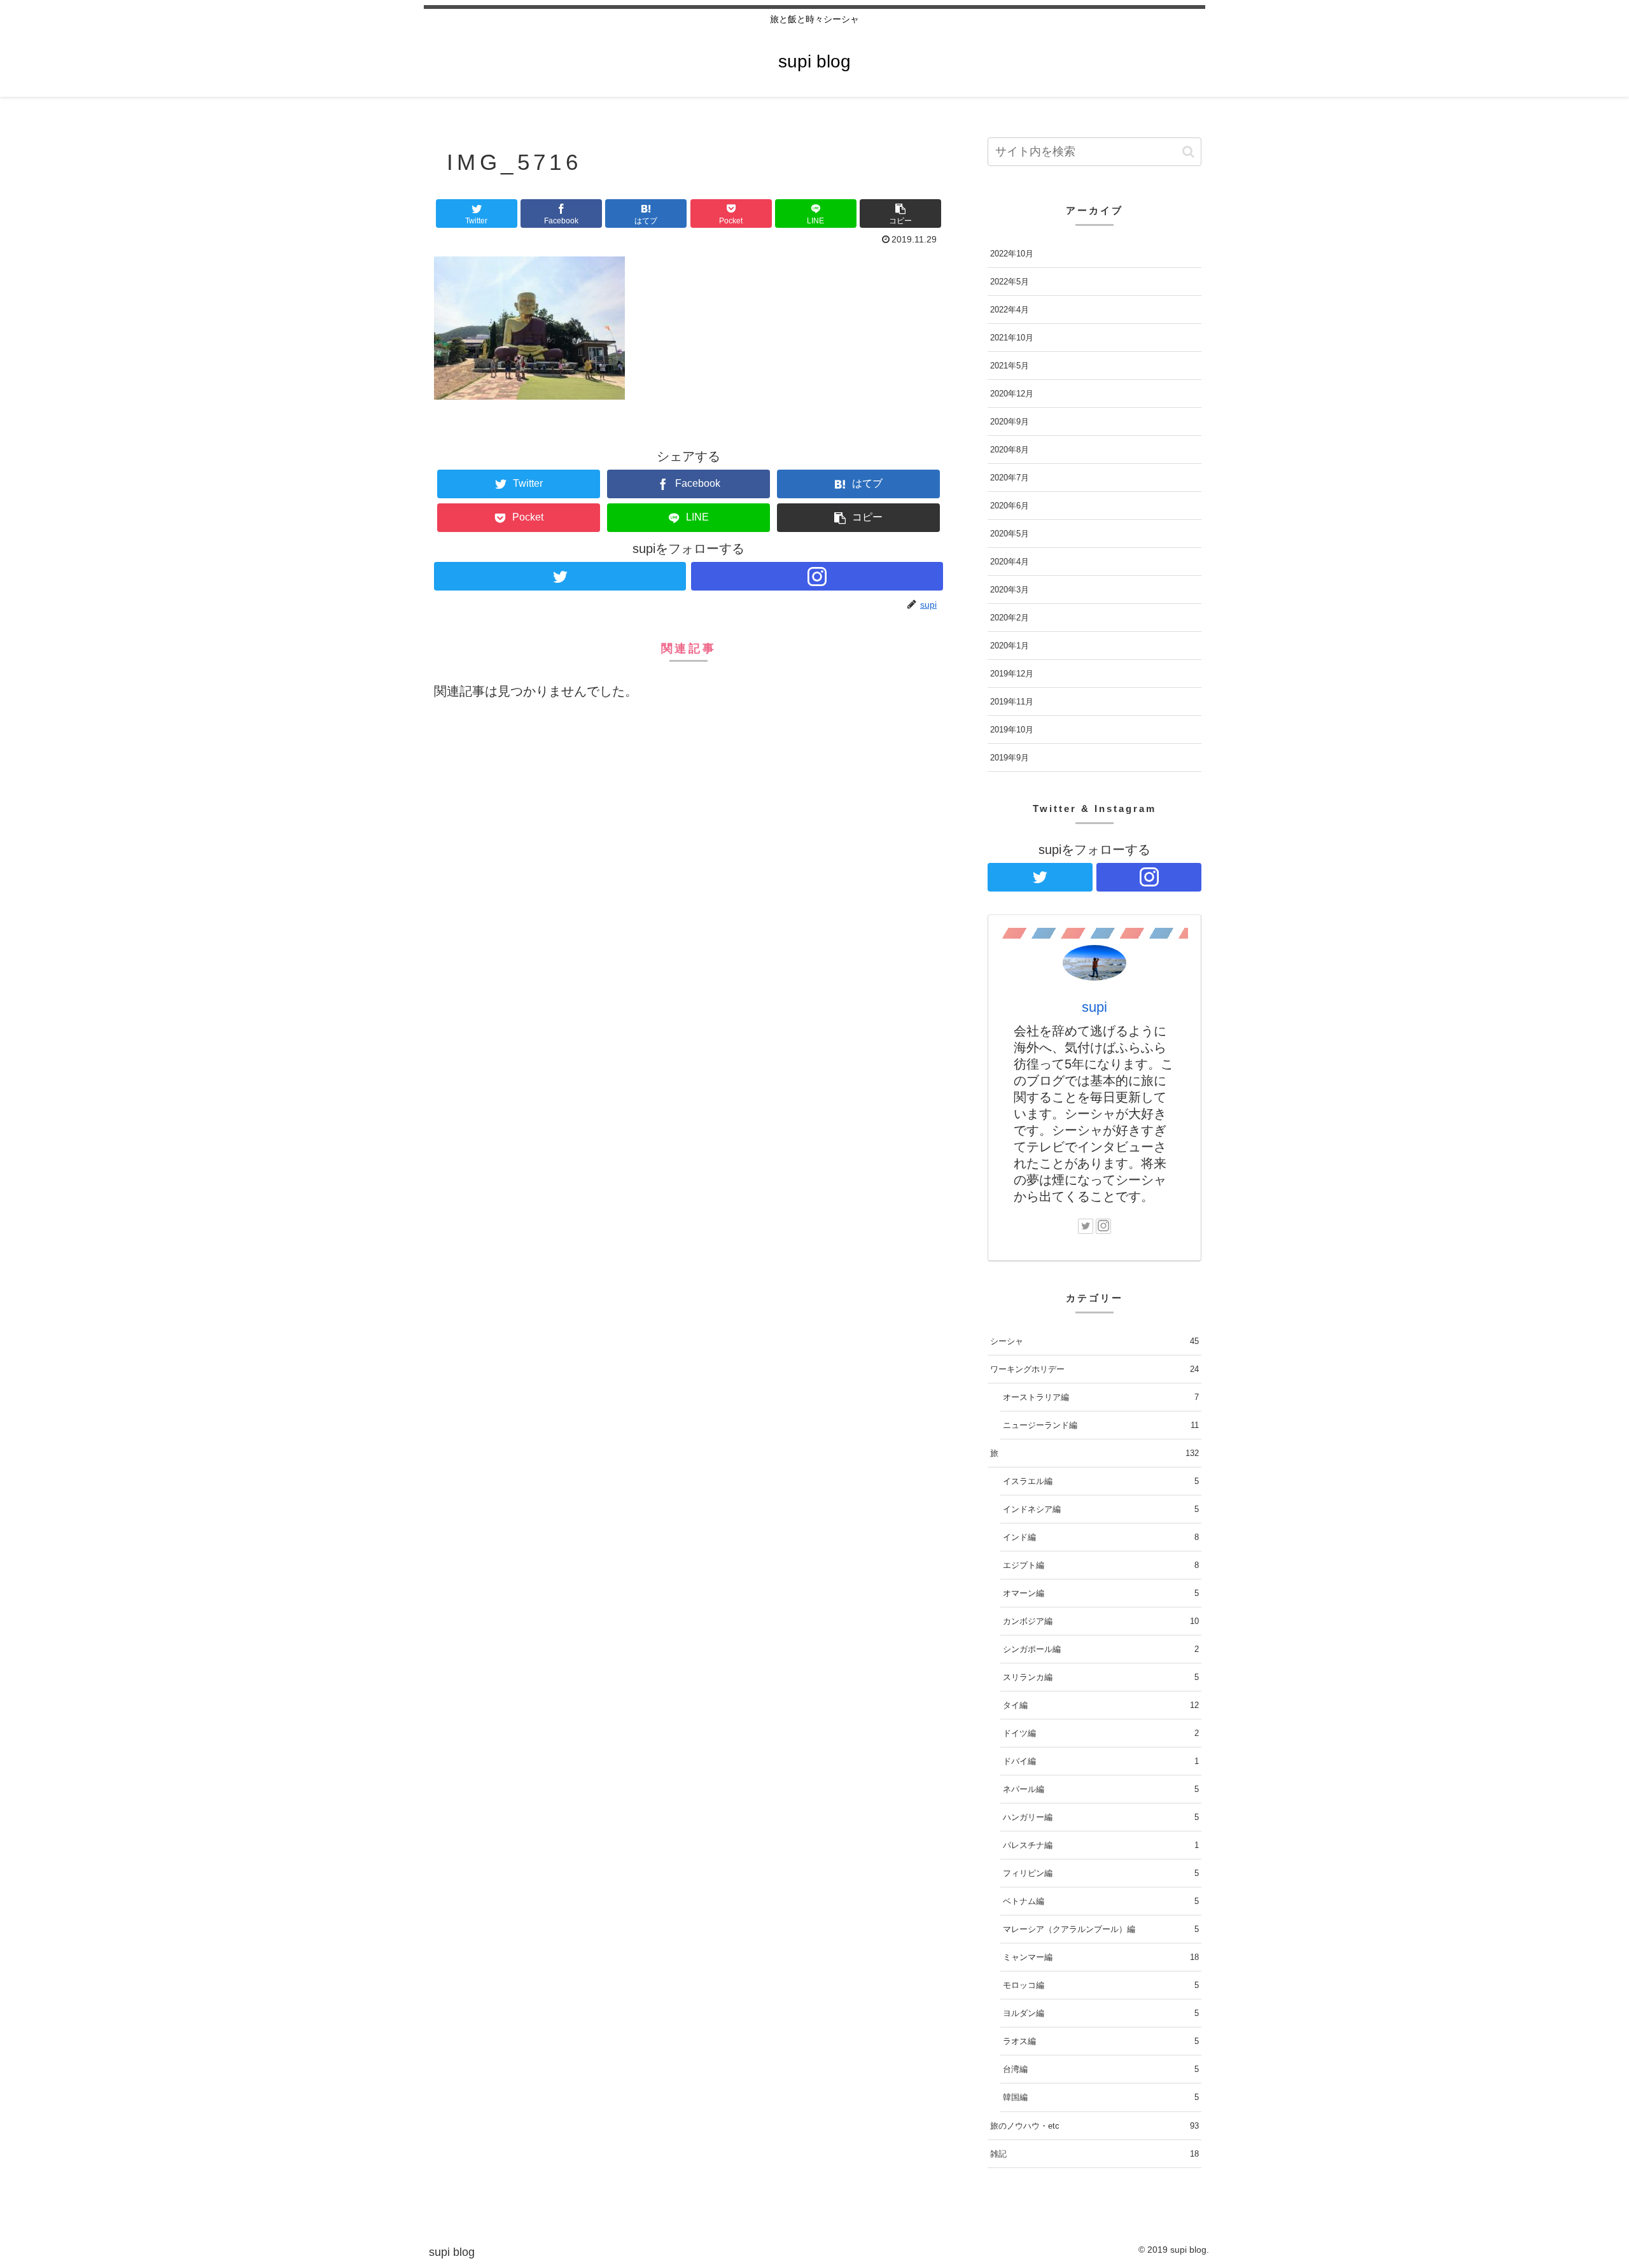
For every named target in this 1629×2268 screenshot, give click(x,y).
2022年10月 (1012, 254)
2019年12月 (1012, 674)
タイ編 (1101, 1705)
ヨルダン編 (1101, 2013)
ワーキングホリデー (1094, 1369)
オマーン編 (1101, 1593)
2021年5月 (1010, 366)
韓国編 (1101, 2097)
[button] (900, 213)
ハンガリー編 (1101, 1817)
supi (1094, 1007)
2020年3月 (1010, 590)
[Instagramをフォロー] (817, 576)
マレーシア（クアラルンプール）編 (1101, 1929)
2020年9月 (1010, 422)
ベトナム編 (1101, 1901)
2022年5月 (1010, 282)
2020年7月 (1010, 478)
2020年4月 (1010, 562)
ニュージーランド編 (1101, 1425)
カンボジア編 (1101, 1621)
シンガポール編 (1101, 1649)
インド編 (1101, 1537)
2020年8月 (1010, 450)
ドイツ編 (1101, 1733)
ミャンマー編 (1101, 1957)
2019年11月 (1012, 702)
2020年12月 (1012, 394)
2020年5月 (1010, 534)
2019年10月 (1012, 730)
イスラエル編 (1101, 1481)
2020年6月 (1010, 506)
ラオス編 (1101, 2041)
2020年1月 (1010, 646)
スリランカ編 (1101, 1677)
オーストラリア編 (1101, 1397)
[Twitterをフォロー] (560, 576)
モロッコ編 (1101, 1985)
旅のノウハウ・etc (1094, 2126)
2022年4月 (1010, 310)
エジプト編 (1101, 1565)
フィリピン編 (1101, 1873)
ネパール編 (1101, 1789)
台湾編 (1101, 2069)
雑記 (1094, 2154)
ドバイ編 (1101, 1761)
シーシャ (1094, 1341)
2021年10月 (1012, 338)
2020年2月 (1010, 618)
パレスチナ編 (1101, 1845)
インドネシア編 (1101, 1509)
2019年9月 (1010, 758)
